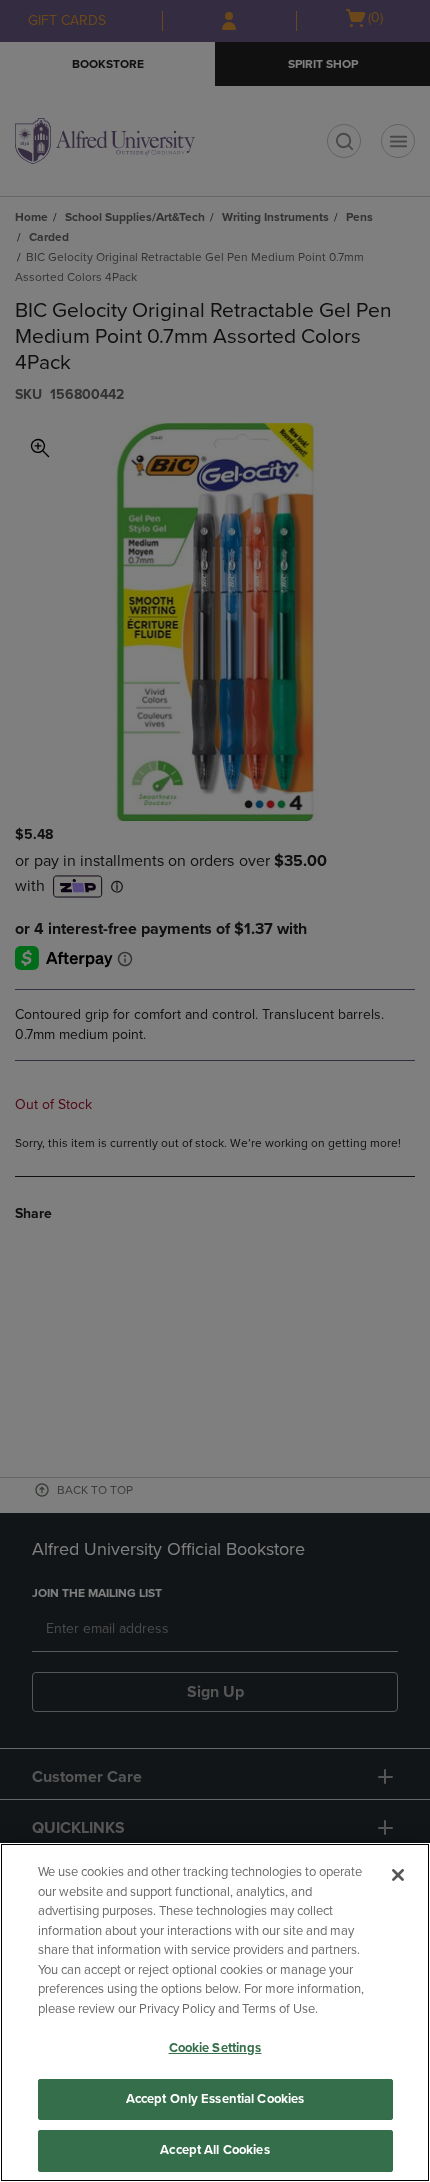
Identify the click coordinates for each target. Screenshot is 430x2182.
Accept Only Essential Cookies (215, 2099)
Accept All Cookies (214, 2150)
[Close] (398, 1875)
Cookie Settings (215, 2048)
